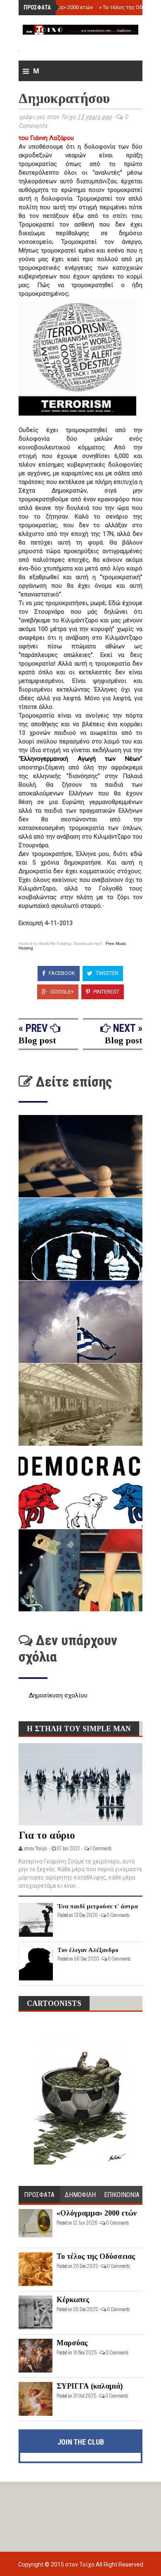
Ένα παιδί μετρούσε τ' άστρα (98, 1906)
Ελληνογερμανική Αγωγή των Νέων (80, 759)
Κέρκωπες (73, 2300)
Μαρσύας (72, 2343)
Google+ (62, 992)
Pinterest (106, 992)
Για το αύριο (47, 1835)
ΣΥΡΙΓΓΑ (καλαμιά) (90, 2386)
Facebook (61, 973)
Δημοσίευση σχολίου (58, 1695)
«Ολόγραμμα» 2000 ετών (61, 7)
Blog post (37, 1040)
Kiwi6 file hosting (55, 943)
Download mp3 (88, 943)
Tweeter (107, 973)
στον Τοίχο (80, 2564)
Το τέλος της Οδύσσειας (96, 2256)
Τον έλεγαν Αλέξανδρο (88, 1950)
